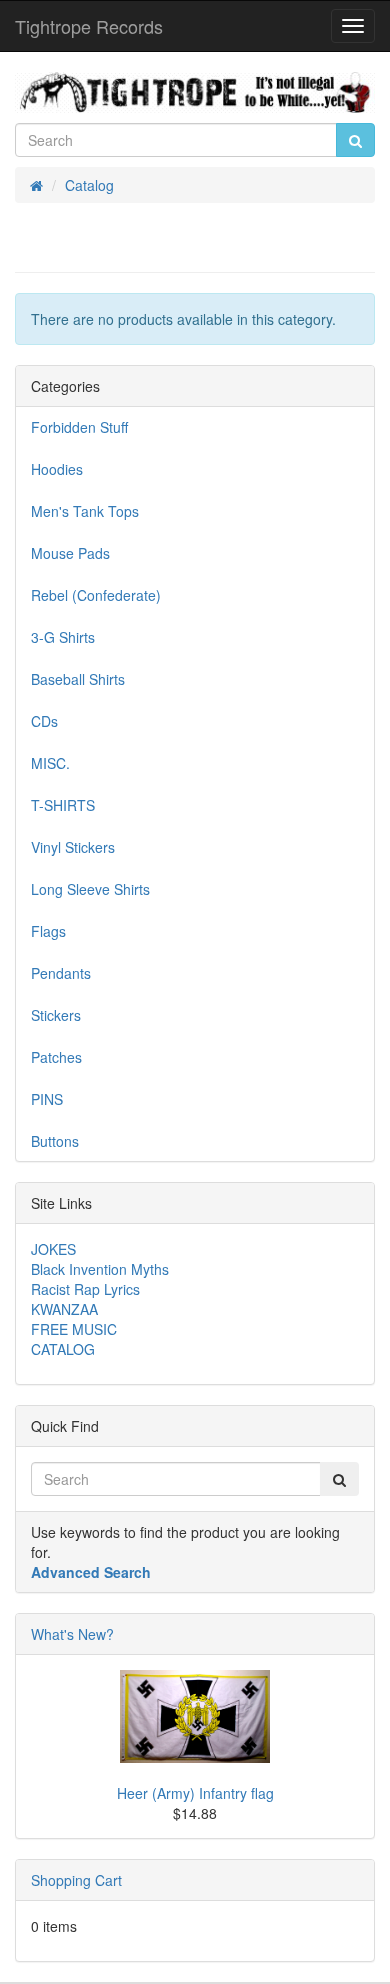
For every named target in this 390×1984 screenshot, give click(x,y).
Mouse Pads (70, 553)
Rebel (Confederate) (96, 595)
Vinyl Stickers (73, 847)
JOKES (53, 1249)
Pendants (61, 973)
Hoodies (57, 469)
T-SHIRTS (63, 805)
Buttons (55, 1141)
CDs (44, 721)
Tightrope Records (89, 26)
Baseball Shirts (78, 679)
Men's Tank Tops (85, 511)
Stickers (56, 1015)
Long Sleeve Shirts (90, 889)
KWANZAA (64, 1309)
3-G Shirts (63, 637)
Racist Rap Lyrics (85, 1289)
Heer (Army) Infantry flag (195, 1793)
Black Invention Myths (100, 1269)
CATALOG (63, 1349)
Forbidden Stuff (79, 427)
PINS (47, 1099)
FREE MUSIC (74, 1329)
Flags (48, 931)
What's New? (72, 1634)
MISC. (50, 763)
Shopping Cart (76, 1880)
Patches (56, 1057)
